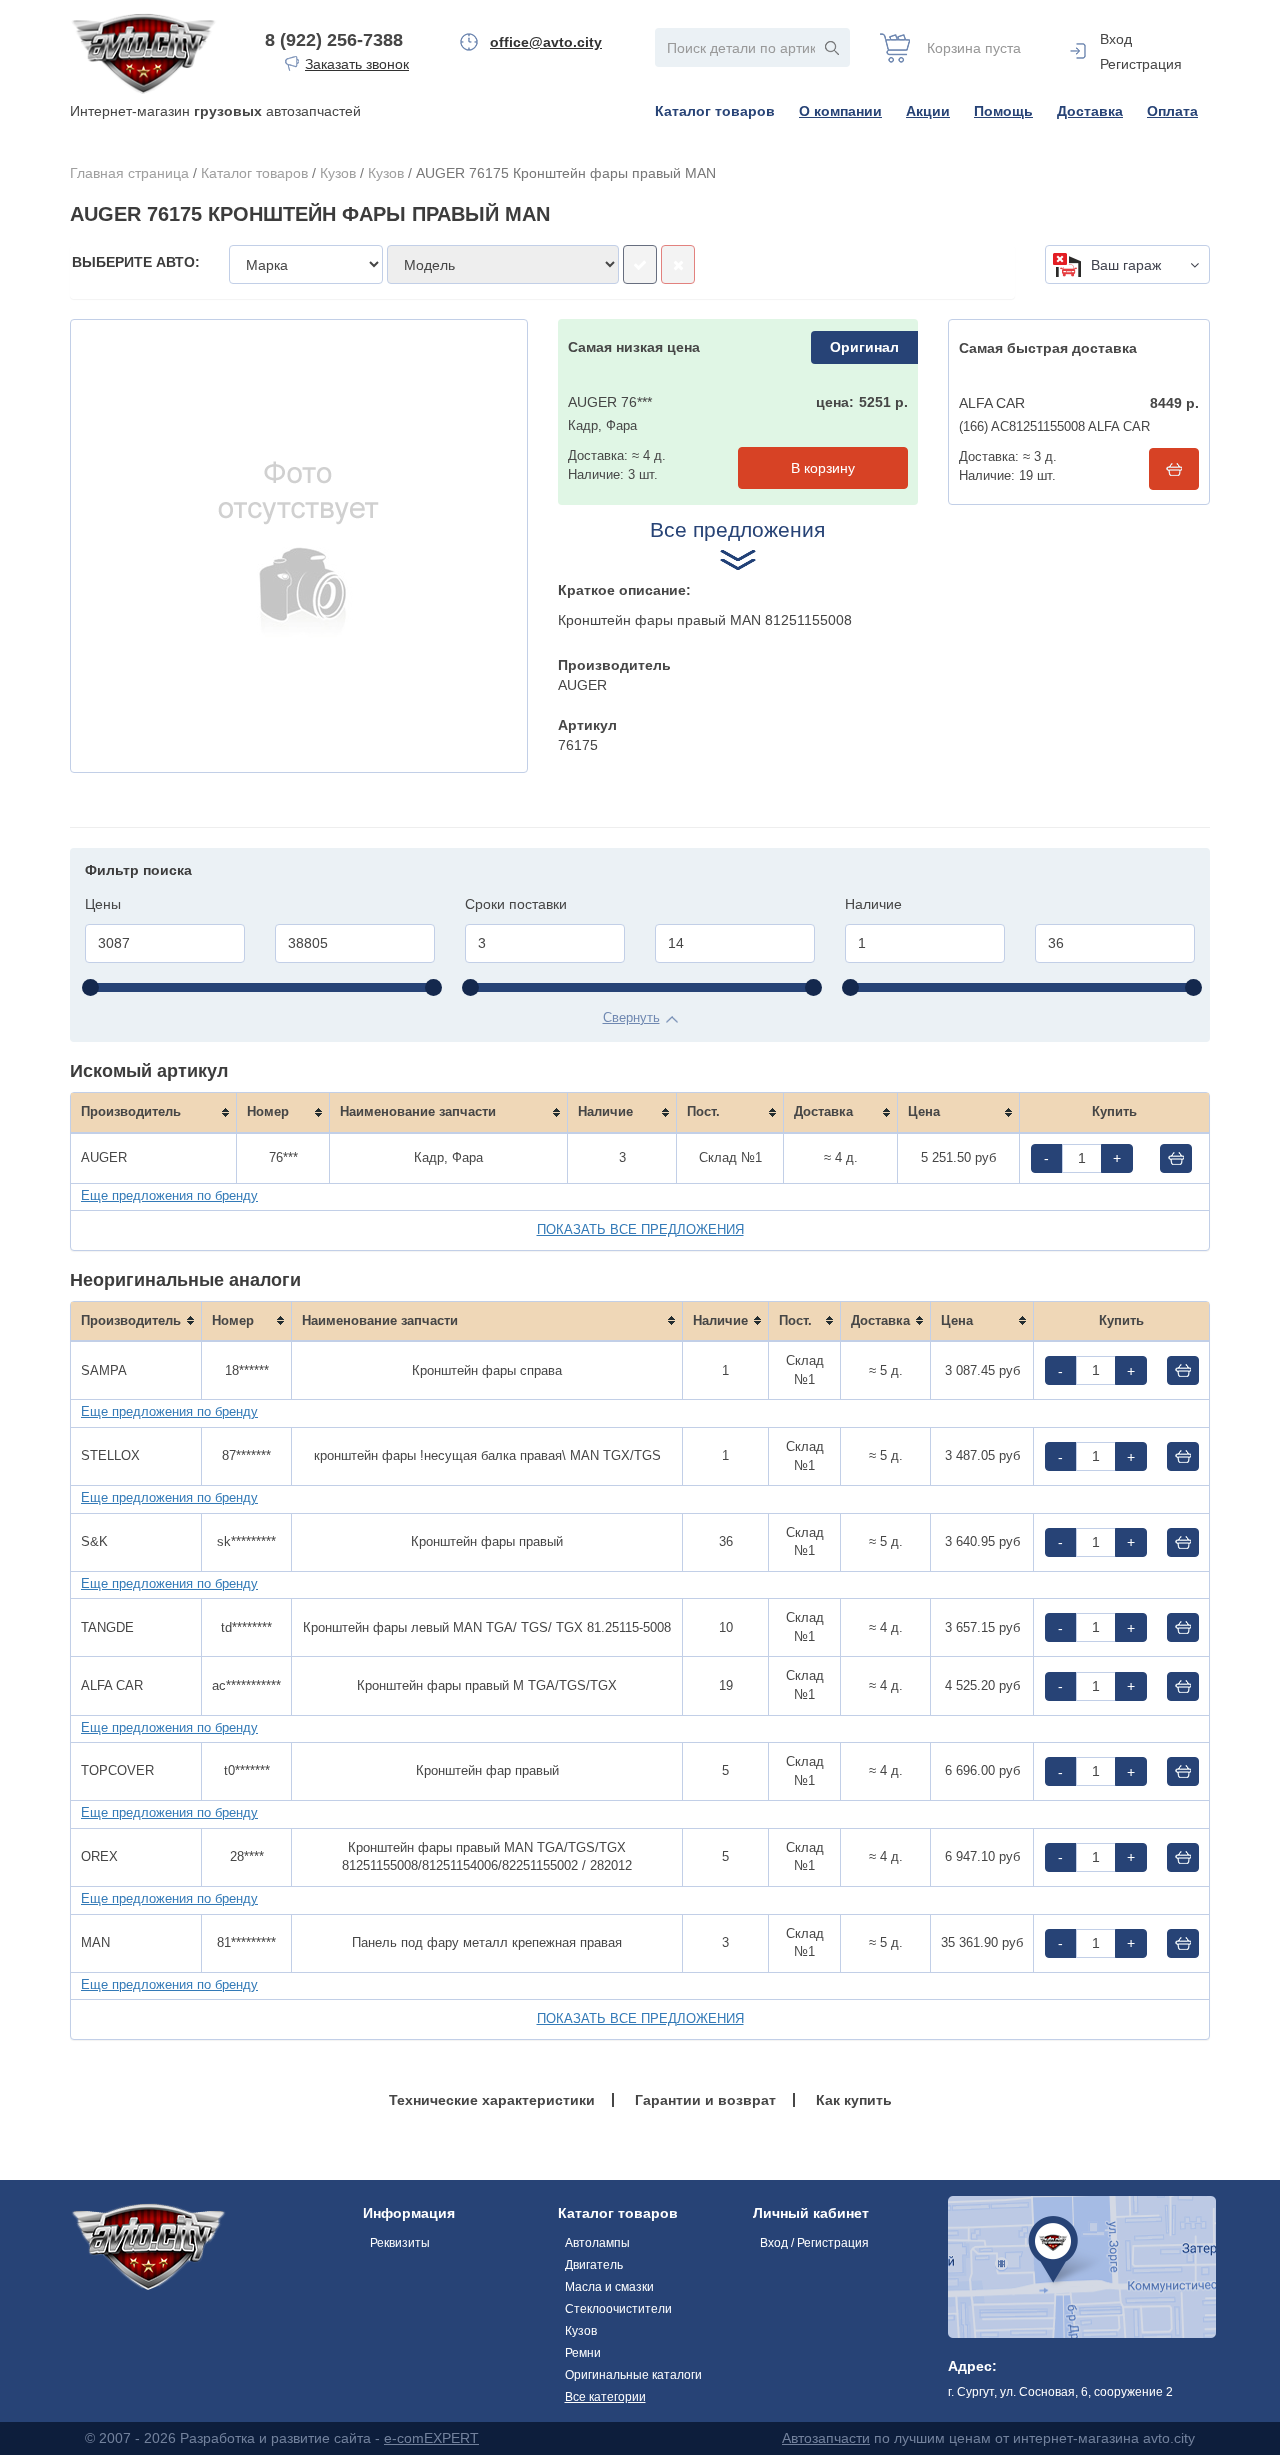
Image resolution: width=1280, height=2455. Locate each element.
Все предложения (737, 529)
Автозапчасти (826, 2438)
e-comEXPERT (431, 2438)
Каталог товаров (715, 111)
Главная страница (129, 173)
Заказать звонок (357, 64)
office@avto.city (546, 42)
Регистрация (1141, 64)
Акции (928, 111)
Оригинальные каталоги (633, 2375)
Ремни (583, 2353)
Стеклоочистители (618, 2309)
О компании (840, 111)
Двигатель (594, 2265)
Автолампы (597, 2243)
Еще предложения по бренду (169, 1195)
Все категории (605, 2397)
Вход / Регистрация (814, 2243)
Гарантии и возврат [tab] (705, 2100)
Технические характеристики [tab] (492, 2100)
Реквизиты (400, 2243)
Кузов (338, 173)
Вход (1116, 39)
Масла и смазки (609, 2287)
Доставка (1090, 111)
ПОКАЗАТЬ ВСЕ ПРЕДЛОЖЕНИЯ (640, 1229)
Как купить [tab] (854, 2100)
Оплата (1172, 111)
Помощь (1003, 111)
